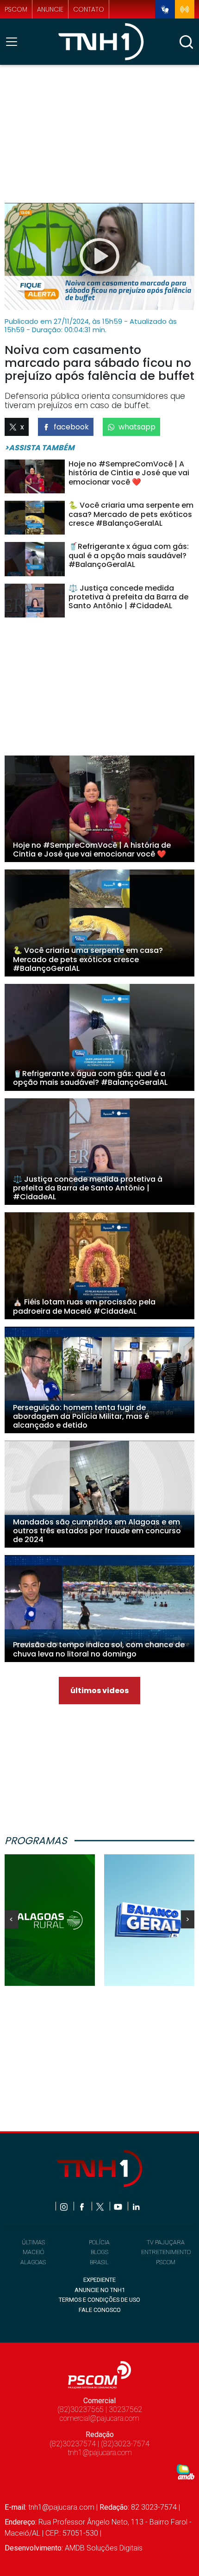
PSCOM (166, 2262)
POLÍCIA (99, 2242)
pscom (16, 9)
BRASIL (99, 2262)
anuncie (50, 9)
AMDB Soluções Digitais (104, 2548)
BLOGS (99, 2252)
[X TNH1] (101, 2206)
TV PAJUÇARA (166, 2242)
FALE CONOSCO (100, 2310)
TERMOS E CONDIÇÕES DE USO (99, 2300)
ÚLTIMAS (33, 2242)
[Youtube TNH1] (119, 2206)
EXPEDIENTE (99, 2280)
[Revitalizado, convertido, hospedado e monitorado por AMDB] (186, 2472)
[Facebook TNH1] (83, 2206)
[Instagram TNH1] (65, 2206)
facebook (71, 427)
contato (89, 9)
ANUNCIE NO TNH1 (100, 2290)
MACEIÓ (33, 2252)
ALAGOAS (33, 2262)
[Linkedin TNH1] (136, 2206)
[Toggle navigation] (14, 42)
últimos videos (99, 1691)
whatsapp (137, 427)
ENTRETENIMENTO (166, 2252)
